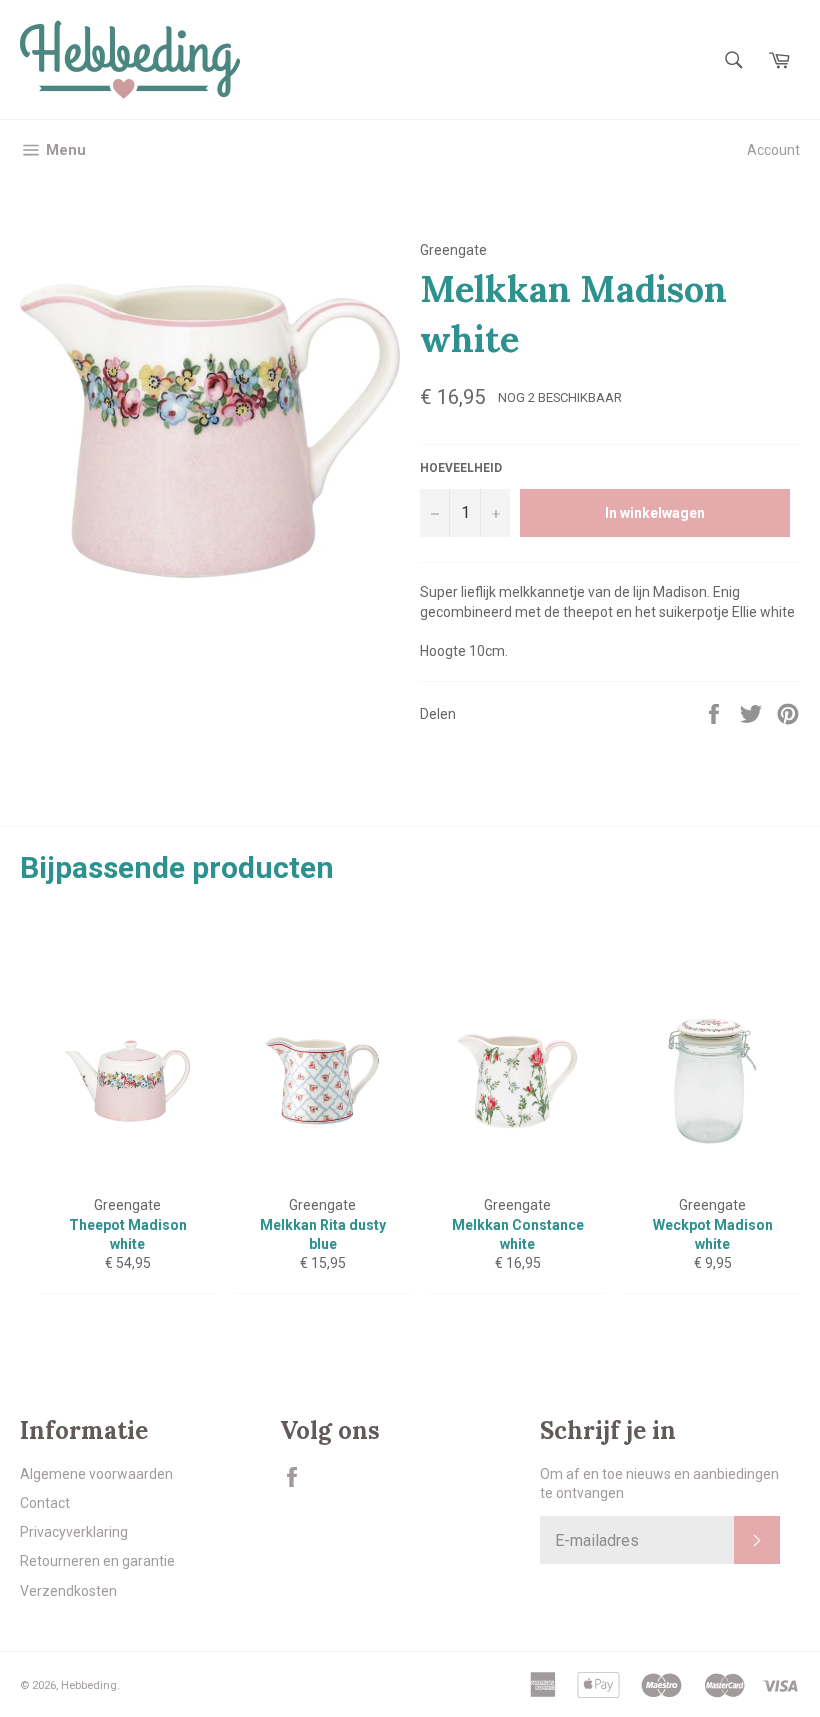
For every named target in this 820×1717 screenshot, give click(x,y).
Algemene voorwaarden (96, 1474)
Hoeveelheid (461, 468)
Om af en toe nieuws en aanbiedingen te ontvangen (659, 1483)
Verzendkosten (68, 1591)
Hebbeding (89, 1685)
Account (773, 150)
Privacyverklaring (74, 1532)
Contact (45, 1503)
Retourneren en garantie (97, 1561)
